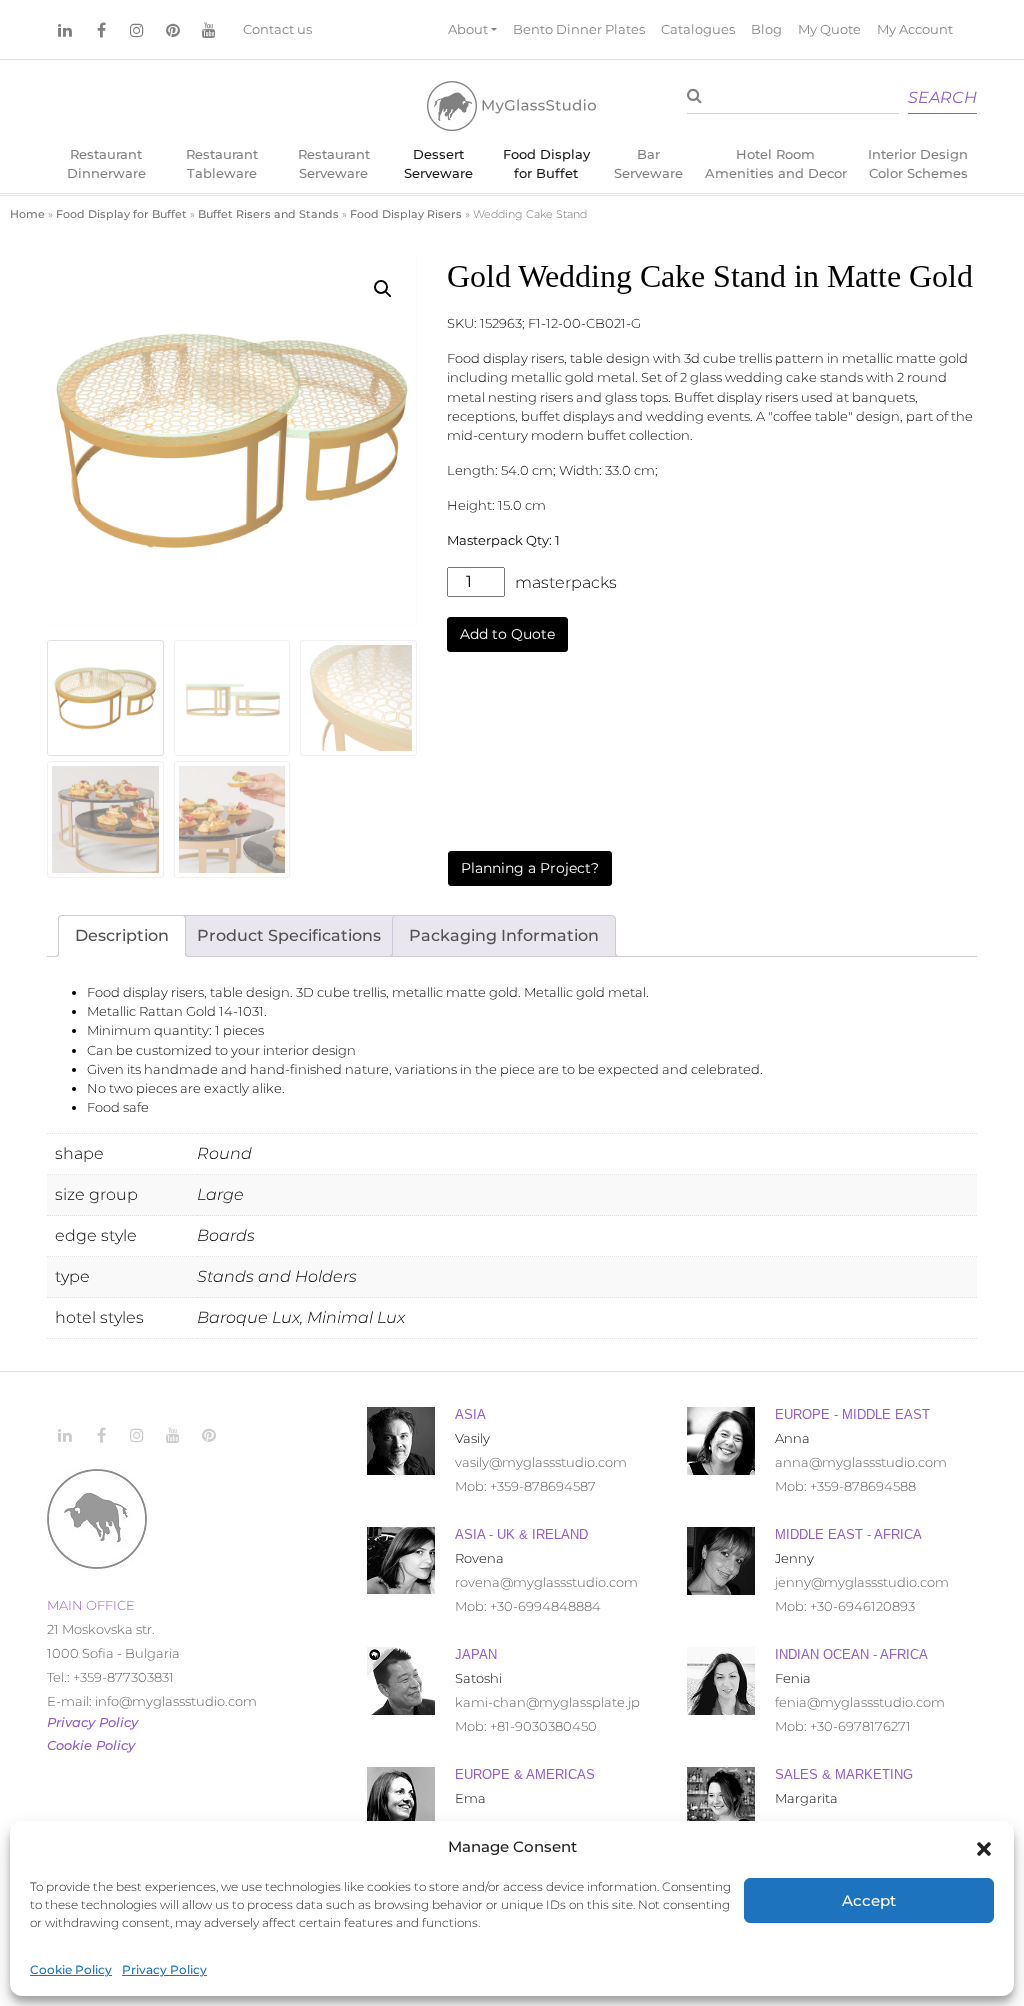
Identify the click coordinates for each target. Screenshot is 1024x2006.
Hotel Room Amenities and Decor (776, 164)
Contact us (277, 29)
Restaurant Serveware (334, 164)
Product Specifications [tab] (289, 935)
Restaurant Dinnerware (106, 164)
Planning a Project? (530, 868)
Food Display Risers (406, 214)
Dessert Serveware (438, 164)
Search (942, 97)
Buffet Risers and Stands (268, 214)
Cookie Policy (71, 1969)
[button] (984, 1847)
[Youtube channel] (209, 30)
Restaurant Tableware (222, 164)
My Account (915, 29)
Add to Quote (507, 634)
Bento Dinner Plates (579, 29)
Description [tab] (122, 935)
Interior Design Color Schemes (918, 164)
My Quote (829, 29)
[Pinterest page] (173, 30)
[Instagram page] (137, 30)
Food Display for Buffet (546, 164)
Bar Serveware (648, 164)
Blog (766, 29)
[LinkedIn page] (65, 30)
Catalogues (698, 29)
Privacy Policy (164, 1969)
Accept (869, 1900)
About (468, 29)
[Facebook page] (101, 30)
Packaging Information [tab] (504, 935)
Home (27, 214)
